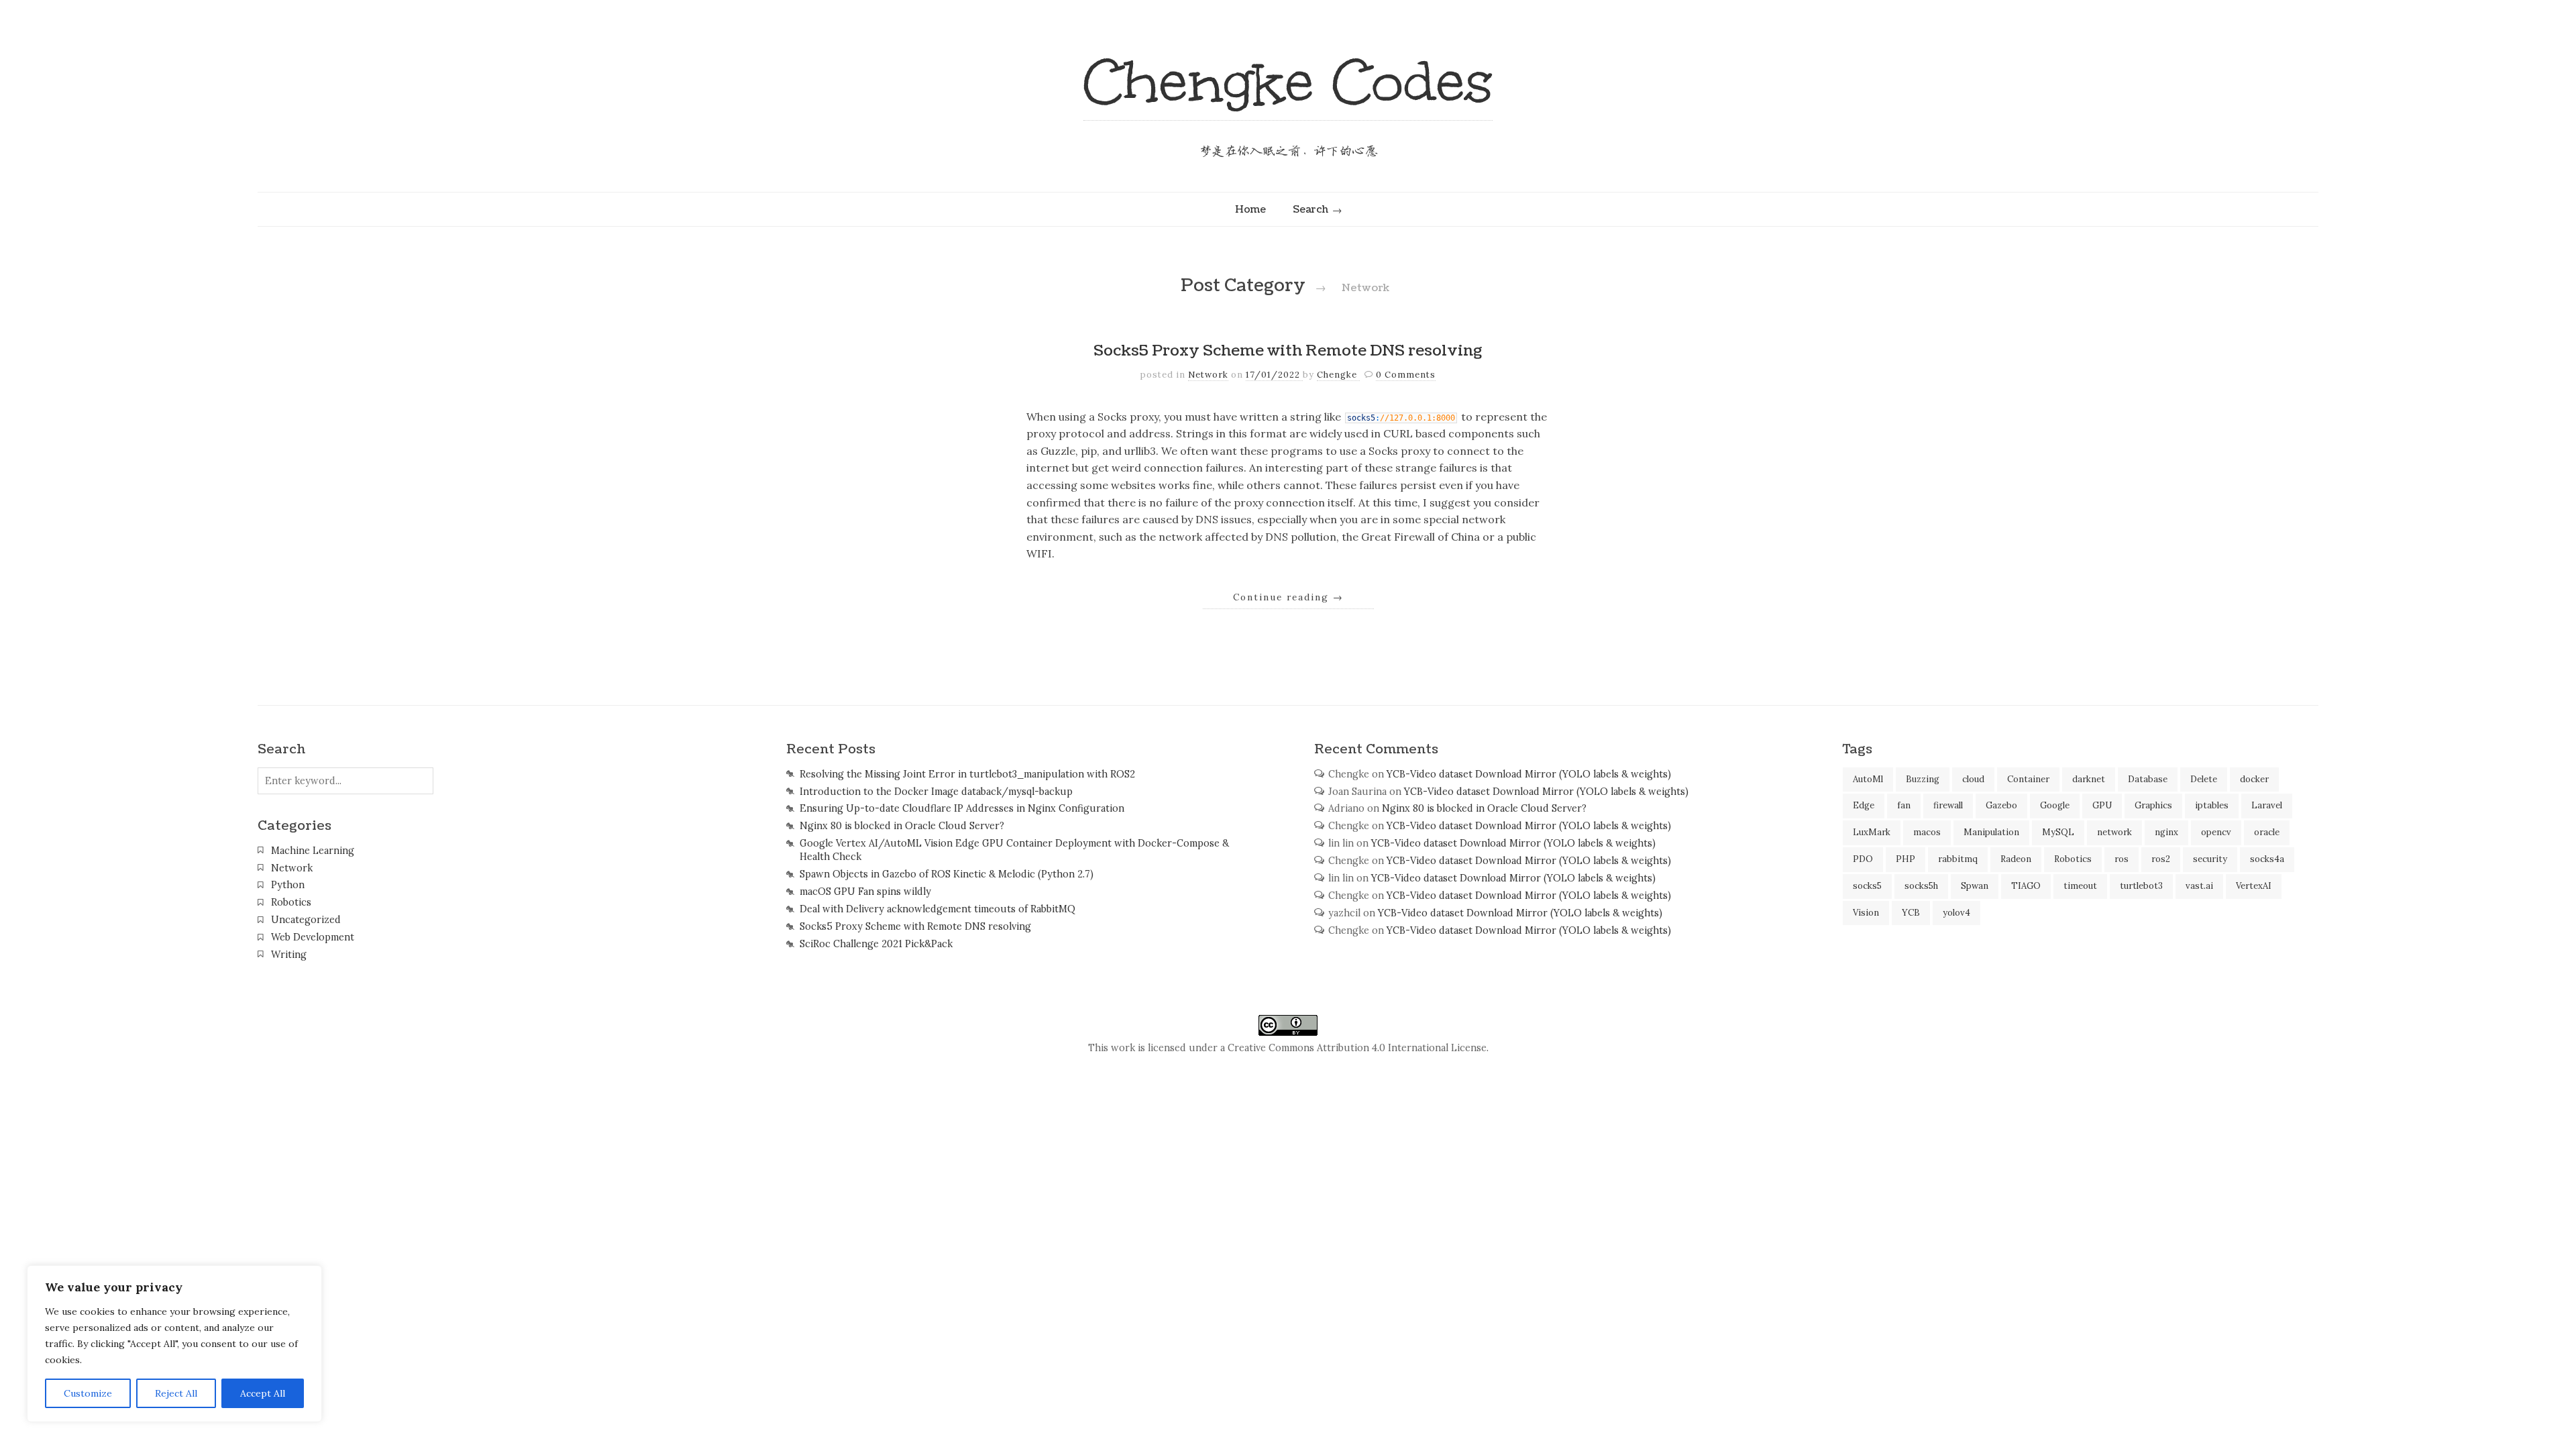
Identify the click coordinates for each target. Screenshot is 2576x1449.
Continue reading (1288, 597)
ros (2122, 859)
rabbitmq (1958, 859)
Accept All (263, 1393)
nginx (2166, 832)
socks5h (1921, 886)
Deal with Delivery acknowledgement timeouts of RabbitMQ (937, 909)
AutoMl (1868, 779)
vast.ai (2199, 886)
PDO (1863, 859)
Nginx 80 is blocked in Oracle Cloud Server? (902, 826)
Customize (88, 1393)
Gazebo (2001, 805)
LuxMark (1872, 832)
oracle (2267, 832)
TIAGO (2026, 886)
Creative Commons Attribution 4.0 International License (1357, 1048)
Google (2055, 805)
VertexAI (2254, 886)
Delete (2204, 779)
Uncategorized (306, 920)
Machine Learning (313, 851)
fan (1904, 805)
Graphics (2153, 805)
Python (288, 885)
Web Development (313, 937)
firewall (1948, 805)
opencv (2216, 832)
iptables (2212, 805)
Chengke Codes (1288, 82)
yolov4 (1956, 913)
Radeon (2016, 859)
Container (2028, 779)
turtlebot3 (2141, 886)
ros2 (2161, 859)
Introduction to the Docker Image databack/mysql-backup (936, 792)
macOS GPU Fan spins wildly (865, 892)
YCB (1911, 913)
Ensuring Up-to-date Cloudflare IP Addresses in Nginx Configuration (962, 808)
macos (1927, 832)
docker (2254, 779)
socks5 (1867, 886)
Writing (289, 955)
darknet (2089, 779)
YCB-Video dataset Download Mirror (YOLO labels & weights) (1529, 774)
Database (2148, 779)
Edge (1864, 805)
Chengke (1338, 375)
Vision (1866, 913)
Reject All (176, 1393)
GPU (2102, 805)
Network (1208, 375)
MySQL (2058, 832)
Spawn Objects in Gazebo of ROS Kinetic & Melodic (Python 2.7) (947, 874)
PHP (1906, 859)
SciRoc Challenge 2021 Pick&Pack (876, 944)
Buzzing (1923, 779)
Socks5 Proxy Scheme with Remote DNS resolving (1288, 351)
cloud (1973, 779)
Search (1310, 209)
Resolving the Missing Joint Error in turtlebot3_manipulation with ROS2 (967, 774)
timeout (2080, 886)
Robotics (291, 902)
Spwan (1975, 886)
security (2210, 859)
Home (1250, 209)
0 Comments (1406, 375)
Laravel (2267, 805)
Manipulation (1991, 832)
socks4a (2267, 859)
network (2114, 832)
